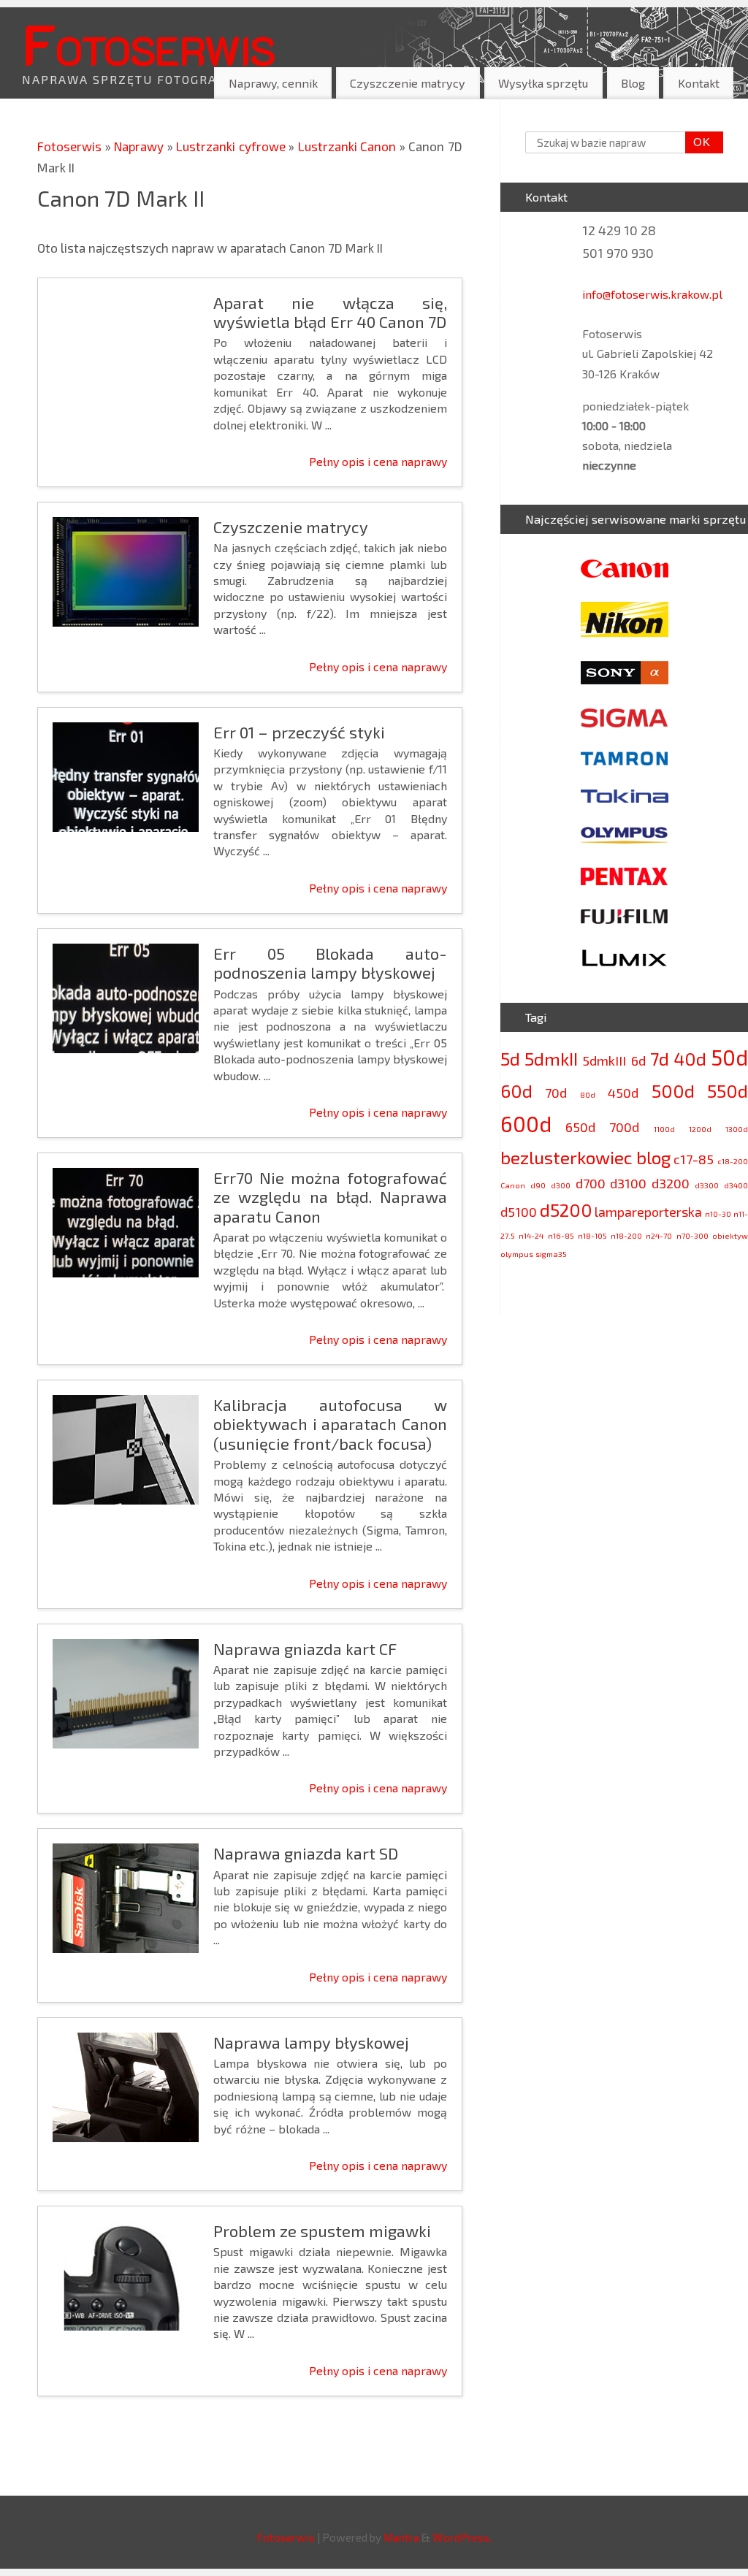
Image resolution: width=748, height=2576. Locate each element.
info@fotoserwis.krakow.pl (652, 294)
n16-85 (561, 1235)
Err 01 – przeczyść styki (299, 732)
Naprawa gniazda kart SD (306, 1853)
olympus (517, 1254)
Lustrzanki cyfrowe (232, 146)
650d (580, 1127)
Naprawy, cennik (273, 83)
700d (624, 1127)
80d (588, 1094)
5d (510, 1059)
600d (526, 1124)
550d (728, 1091)
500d (673, 1091)
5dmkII (551, 1059)
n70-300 (692, 1235)
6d (638, 1060)
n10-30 (718, 1214)
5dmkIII (604, 1060)
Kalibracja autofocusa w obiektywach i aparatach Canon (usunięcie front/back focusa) (330, 1424)
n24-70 (659, 1235)
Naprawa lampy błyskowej (311, 2042)
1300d (737, 1129)
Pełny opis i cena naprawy (378, 461)
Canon (513, 1185)
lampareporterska (648, 1212)
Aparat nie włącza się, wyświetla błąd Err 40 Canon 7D (330, 312)
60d (516, 1091)
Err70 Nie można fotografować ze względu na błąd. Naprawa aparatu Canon (330, 1197)
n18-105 (592, 1235)
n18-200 (626, 1235)
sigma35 (551, 1254)
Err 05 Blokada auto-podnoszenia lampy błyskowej (330, 963)
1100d (664, 1129)
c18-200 (733, 1161)
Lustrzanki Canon (349, 146)
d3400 (736, 1185)
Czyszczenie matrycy (408, 83)
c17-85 (694, 1159)
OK (698, 142)
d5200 (566, 1210)
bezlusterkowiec (566, 1157)
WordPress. (462, 2537)
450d (623, 1093)
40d (690, 1059)
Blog (633, 83)
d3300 (707, 1185)
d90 (538, 1185)
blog (653, 1157)
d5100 (519, 1212)
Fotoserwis (148, 43)
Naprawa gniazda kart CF (305, 1648)
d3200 (671, 1183)
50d (729, 1057)
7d (660, 1059)
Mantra (401, 2537)
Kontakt (699, 83)
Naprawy (141, 146)
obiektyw (730, 1235)
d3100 (628, 1183)
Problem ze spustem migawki (322, 2231)
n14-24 (531, 1235)
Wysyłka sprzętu (543, 83)
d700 (591, 1183)
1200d (700, 1129)
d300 (561, 1185)
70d (556, 1093)
